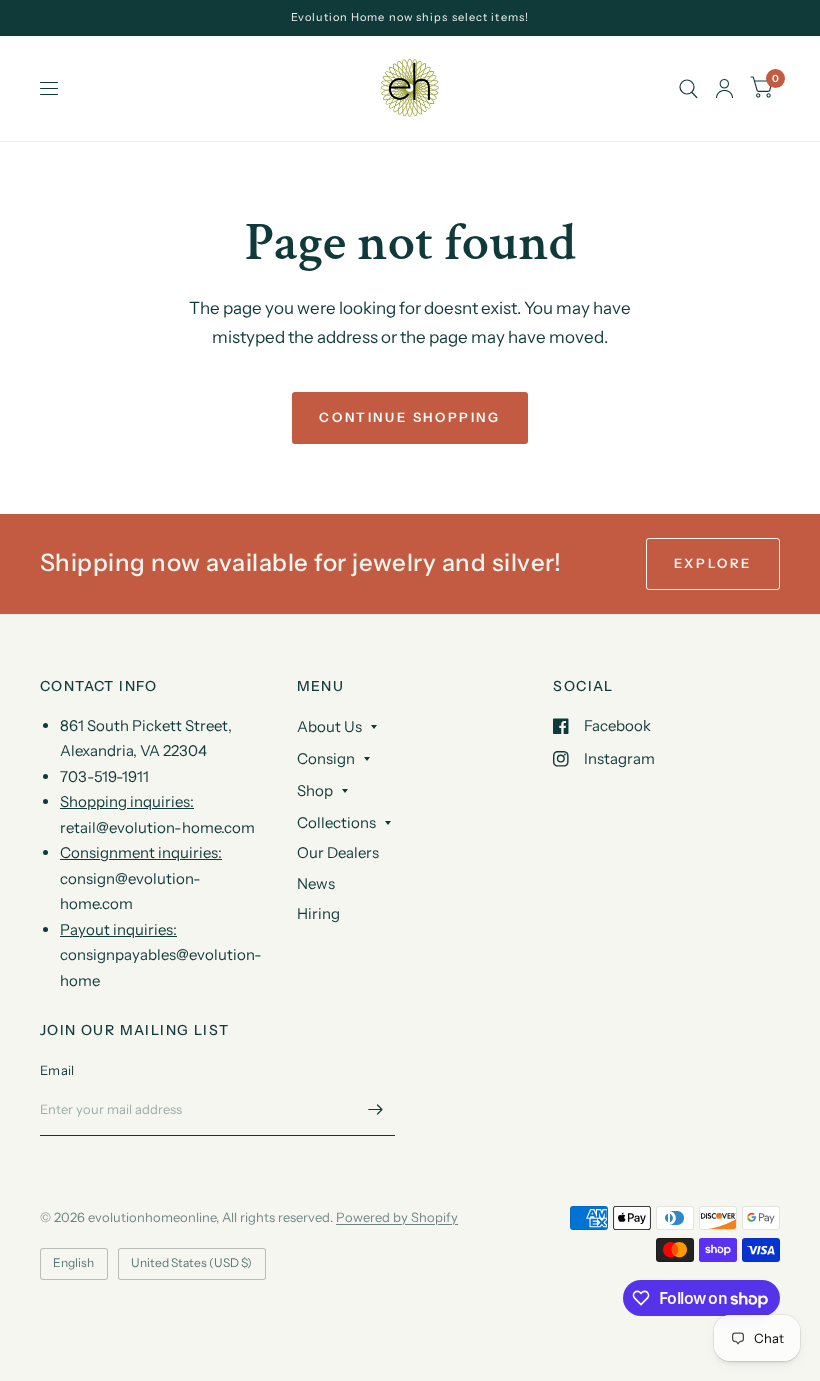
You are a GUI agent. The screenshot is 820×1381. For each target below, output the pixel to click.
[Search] (688, 88)
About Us (329, 726)
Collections (336, 822)
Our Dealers (338, 852)
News (316, 883)
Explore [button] (713, 563)
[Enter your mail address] (375, 1110)
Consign (326, 758)
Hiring (318, 913)
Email (57, 1070)
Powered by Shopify (397, 1217)
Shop (315, 790)
